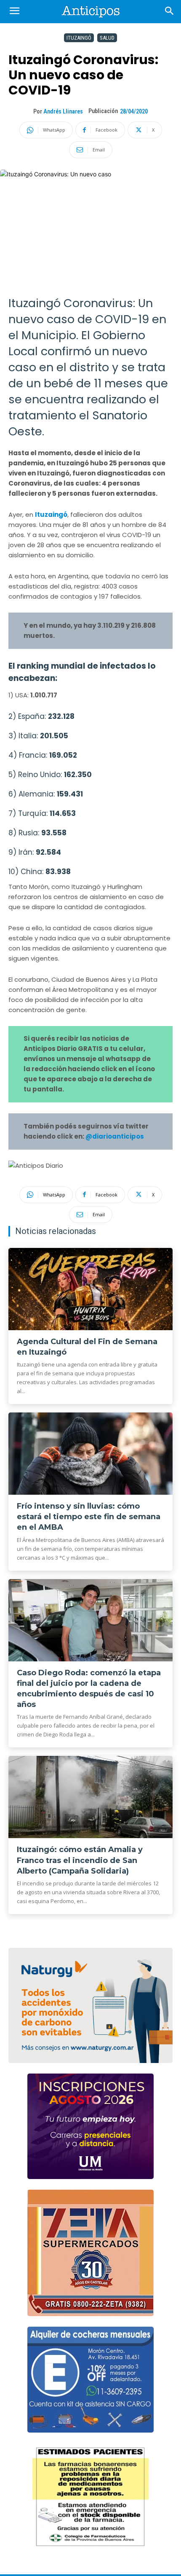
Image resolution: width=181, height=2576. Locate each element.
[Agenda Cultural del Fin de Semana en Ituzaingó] (90, 1289)
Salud (107, 38)
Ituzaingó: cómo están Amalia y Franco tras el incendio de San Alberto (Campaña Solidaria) (80, 1860)
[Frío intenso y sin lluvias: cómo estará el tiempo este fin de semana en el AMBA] (90, 1454)
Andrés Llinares (63, 111)
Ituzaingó (79, 38)
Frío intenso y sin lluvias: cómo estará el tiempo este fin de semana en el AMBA (89, 1517)
